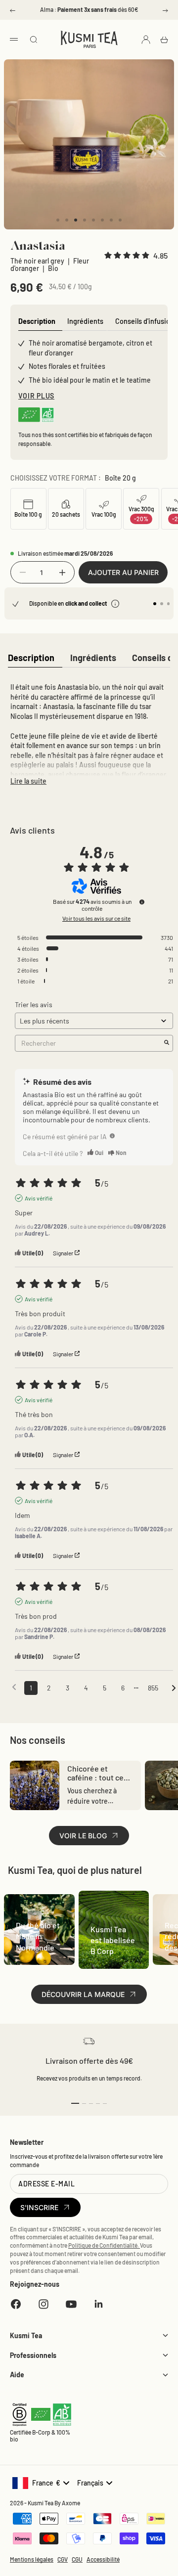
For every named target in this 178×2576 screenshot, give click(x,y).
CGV (63, 2559)
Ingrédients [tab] (85, 321)
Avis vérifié (39, 1198)
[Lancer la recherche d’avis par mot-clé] (167, 1043)
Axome (71, 2503)
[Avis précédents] (14, 1687)
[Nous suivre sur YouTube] (71, 2304)
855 (153, 1688)
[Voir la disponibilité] (115, 604)
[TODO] (112, 1136)
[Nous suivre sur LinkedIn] (99, 2304)
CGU (77, 2559)
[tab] (31, 658)
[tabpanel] (89, 732)
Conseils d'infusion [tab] (145, 321)
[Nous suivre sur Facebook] (16, 2304)
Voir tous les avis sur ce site (96, 918)
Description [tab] (37, 321)
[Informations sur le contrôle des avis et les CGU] (142, 902)
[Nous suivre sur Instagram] (44, 2304)
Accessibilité (103, 2559)
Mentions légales (32, 2559)
